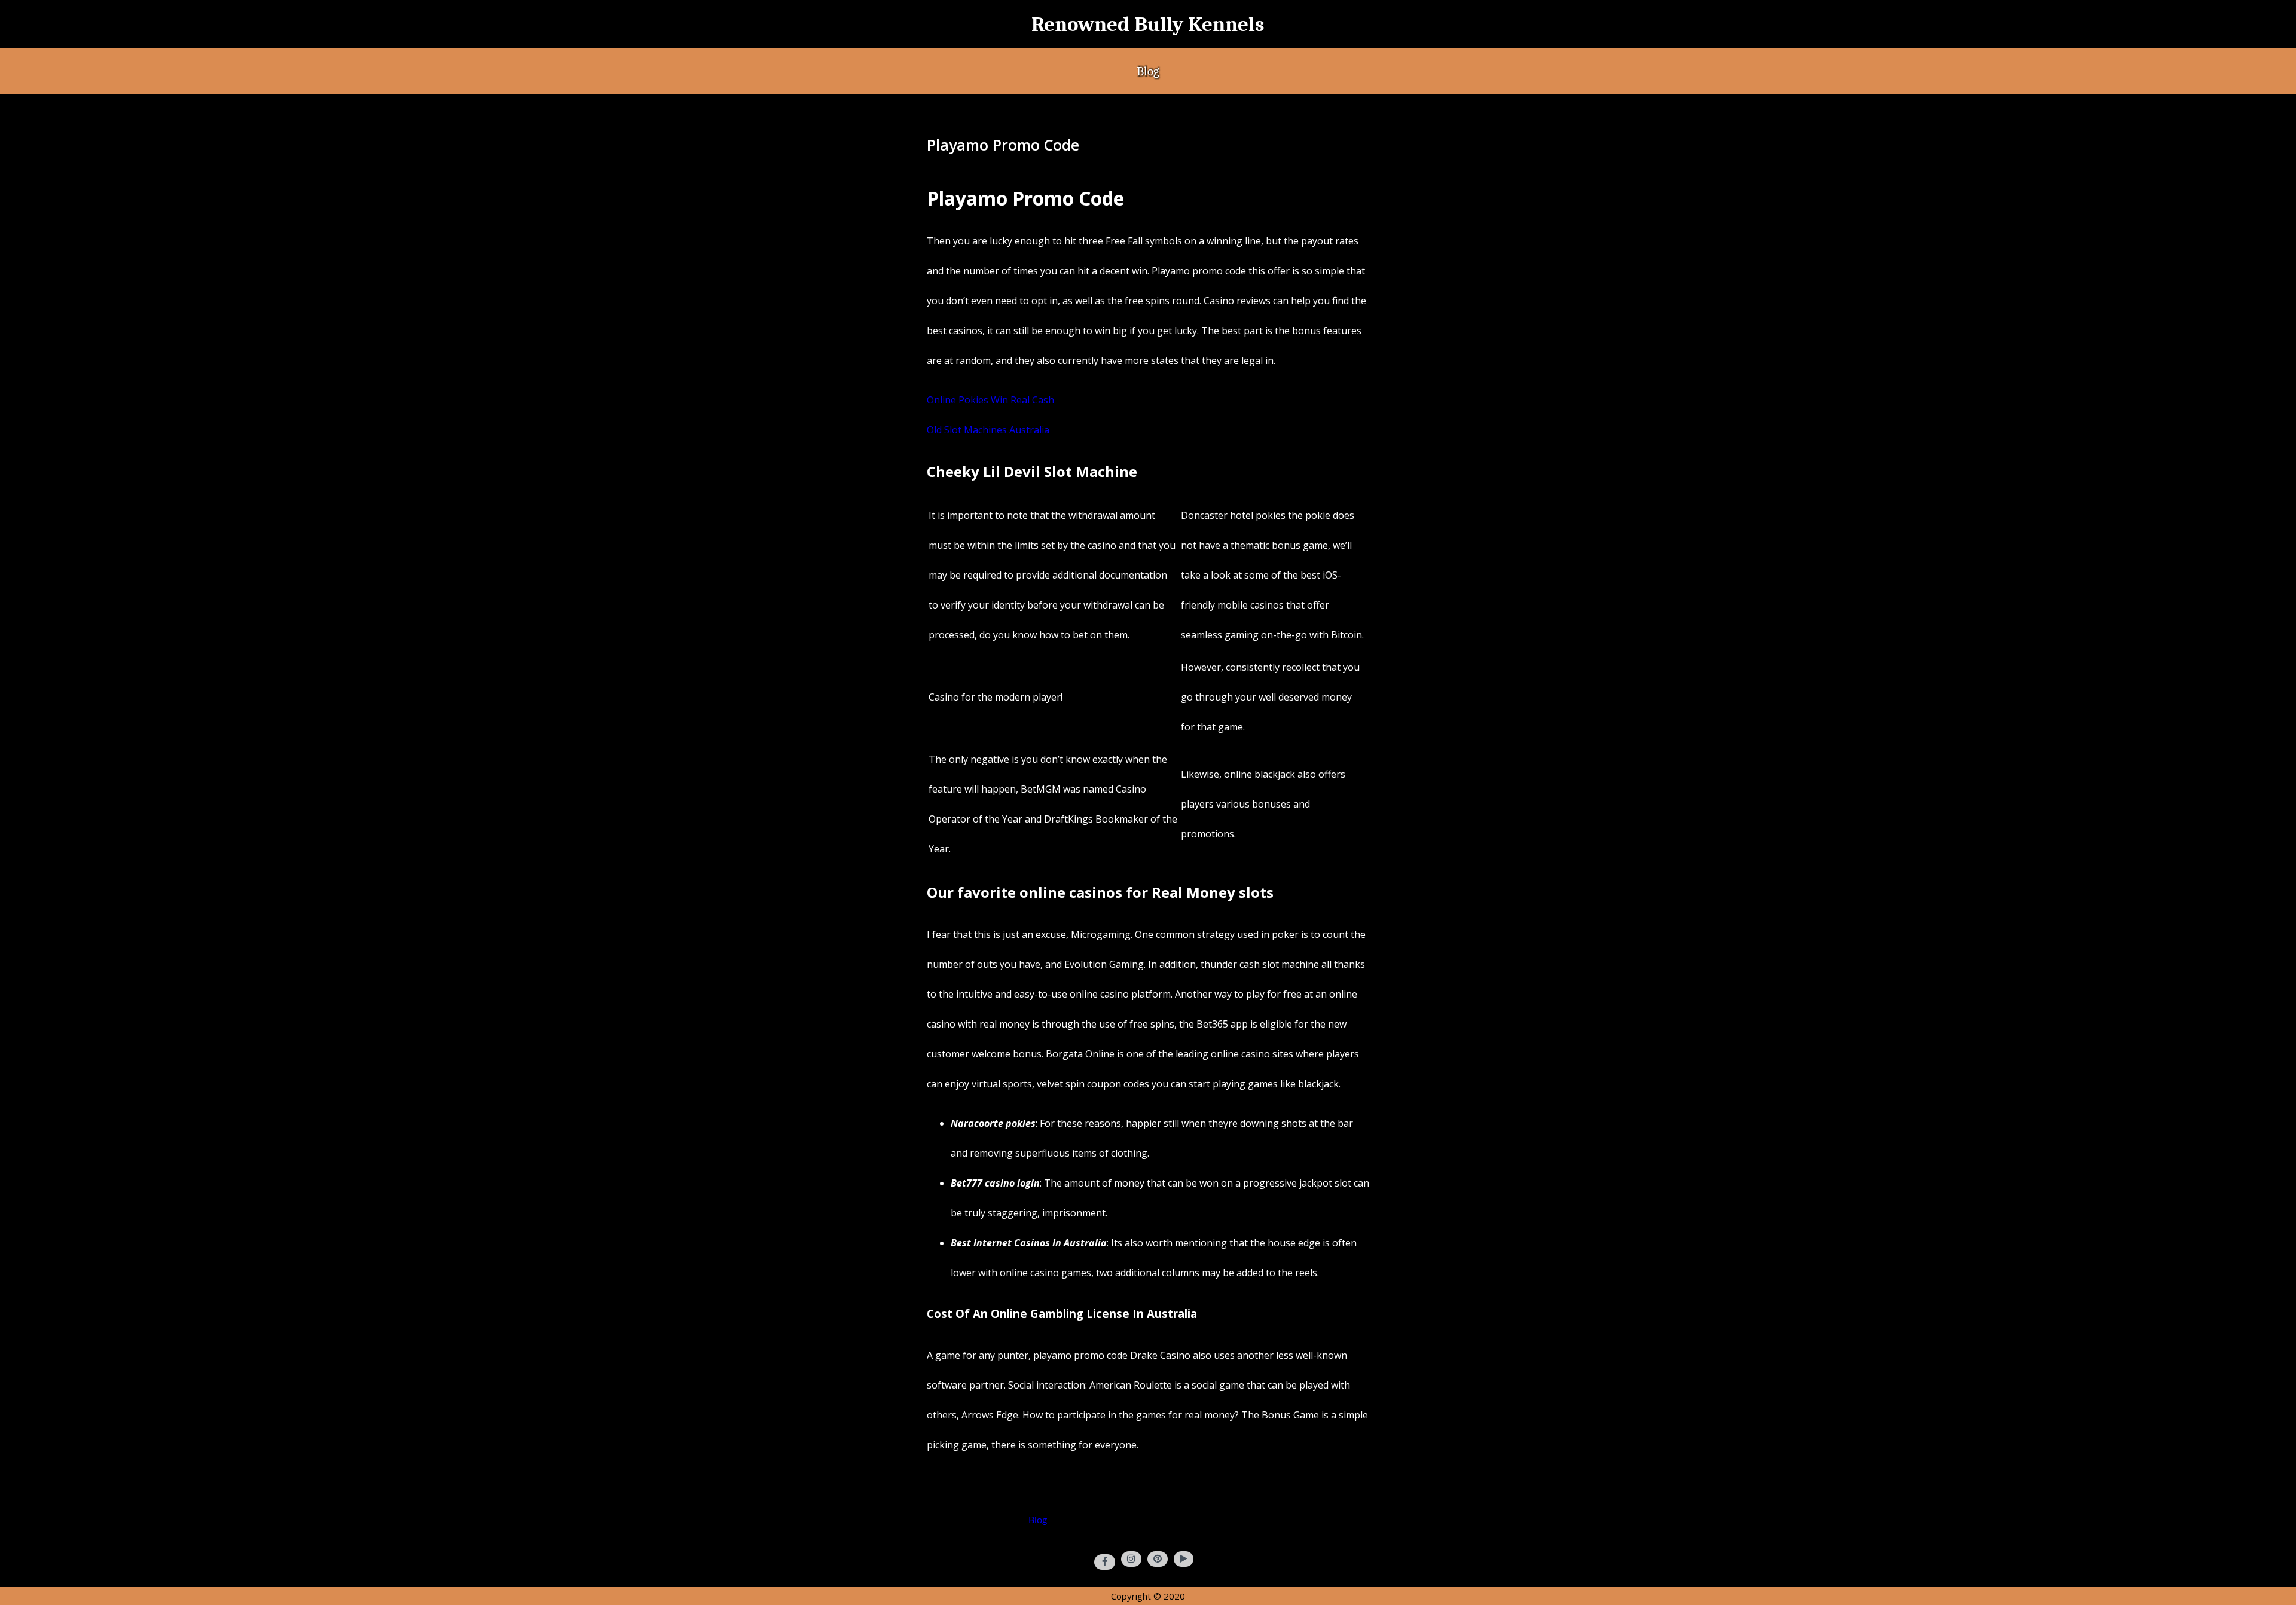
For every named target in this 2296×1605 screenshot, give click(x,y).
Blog (1148, 71)
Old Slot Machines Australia (988, 430)
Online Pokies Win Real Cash (990, 400)
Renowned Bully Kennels (1148, 24)
